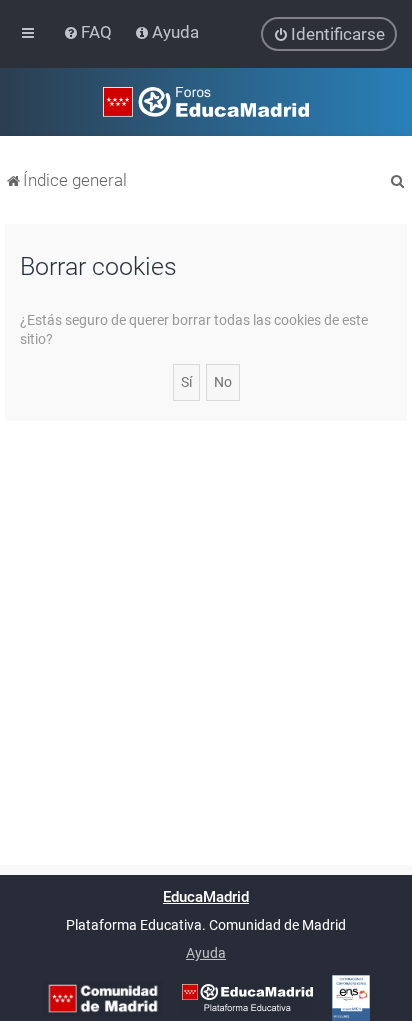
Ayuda (206, 953)
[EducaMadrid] (247, 998)
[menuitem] (89, 32)
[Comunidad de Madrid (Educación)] (103, 998)
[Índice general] (206, 102)
